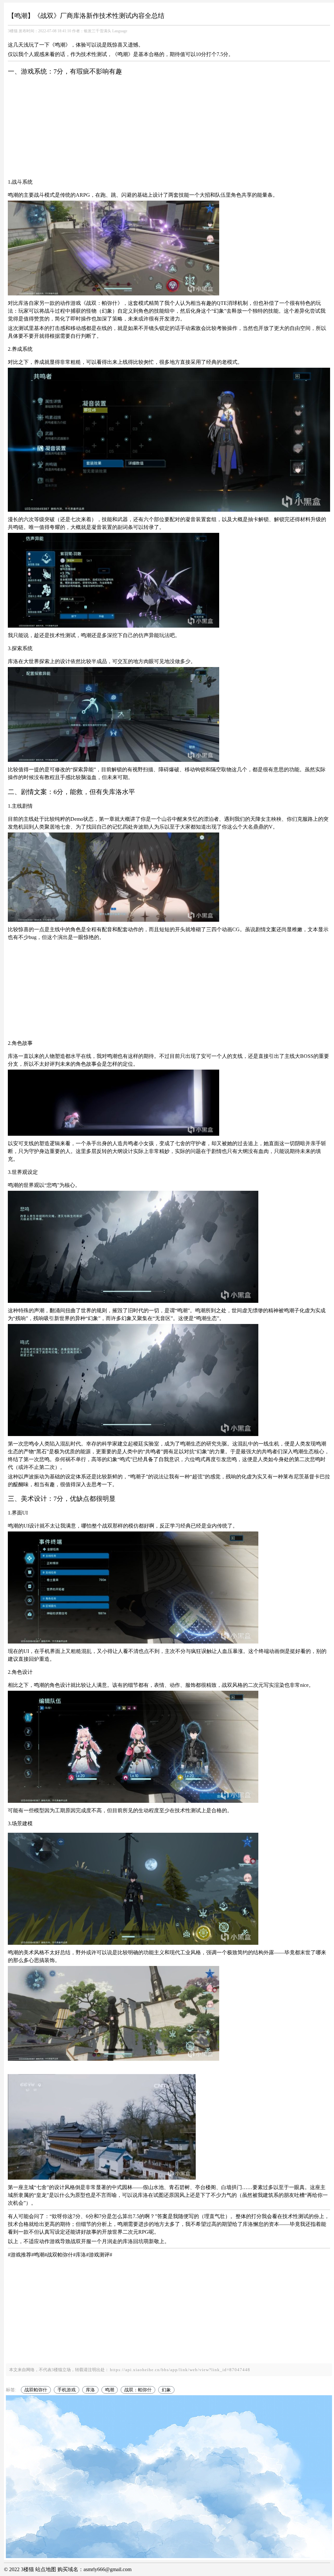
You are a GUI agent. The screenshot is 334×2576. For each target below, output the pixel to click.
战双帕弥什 (36, 2390)
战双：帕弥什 (138, 2390)
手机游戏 (67, 2390)
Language (120, 31)
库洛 (90, 2390)
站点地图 (46, 2569)
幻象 (166, 2390)
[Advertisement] (169, 127)
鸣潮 (110, 2390)
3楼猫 (13, 31)
